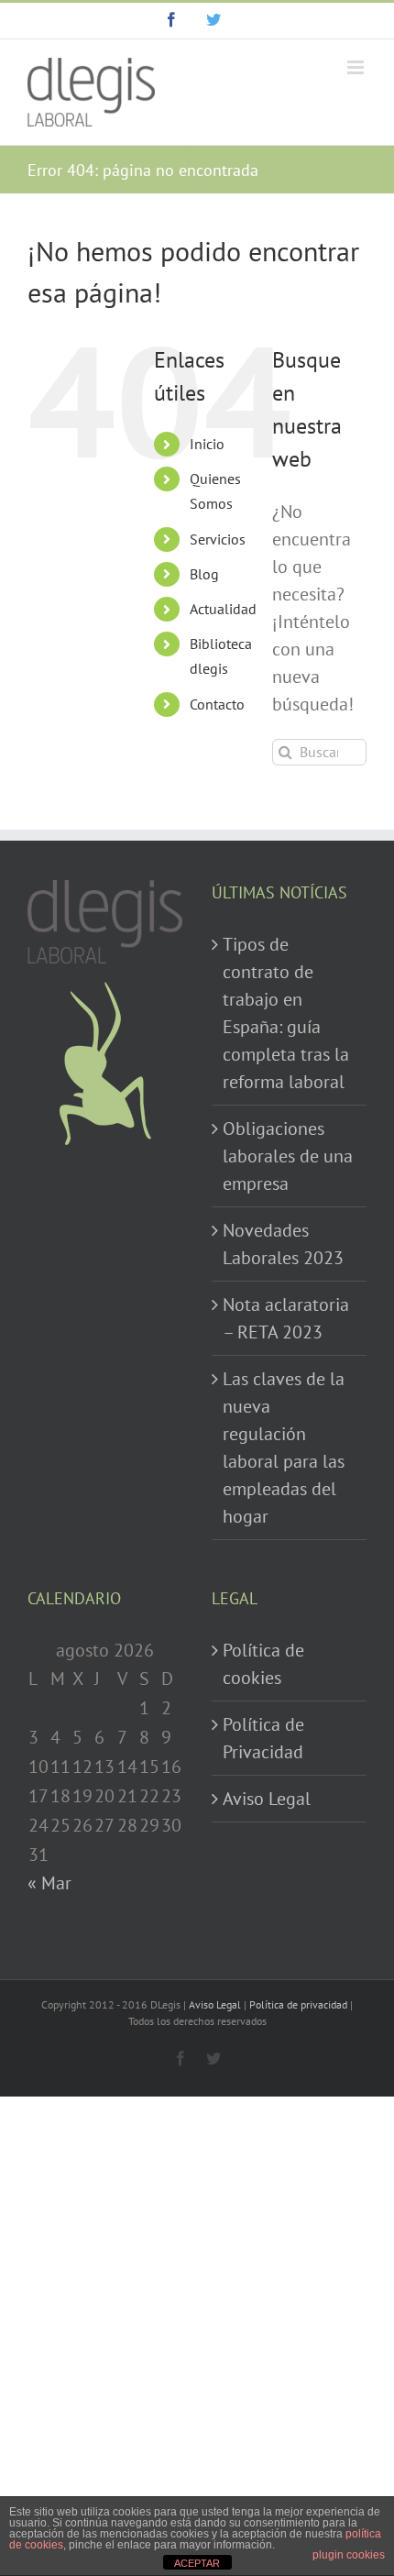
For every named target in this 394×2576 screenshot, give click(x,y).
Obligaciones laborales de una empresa (288, 1156)
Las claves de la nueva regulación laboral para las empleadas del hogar (284, 1448)
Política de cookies (263, 1664)
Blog (204, 574)
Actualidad (223, 609)
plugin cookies (349, 2555)
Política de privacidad (298, 2004)
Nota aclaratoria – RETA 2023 (286, 1318)
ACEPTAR (197, 2563)
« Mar (49, 1883)
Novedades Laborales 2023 (283, 1244)
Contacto (217, 704)
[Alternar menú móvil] (357, 67)
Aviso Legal (267, 1799)
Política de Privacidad (263, 1738)
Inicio (207, 444)
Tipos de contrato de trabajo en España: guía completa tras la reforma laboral (286, 1013)
